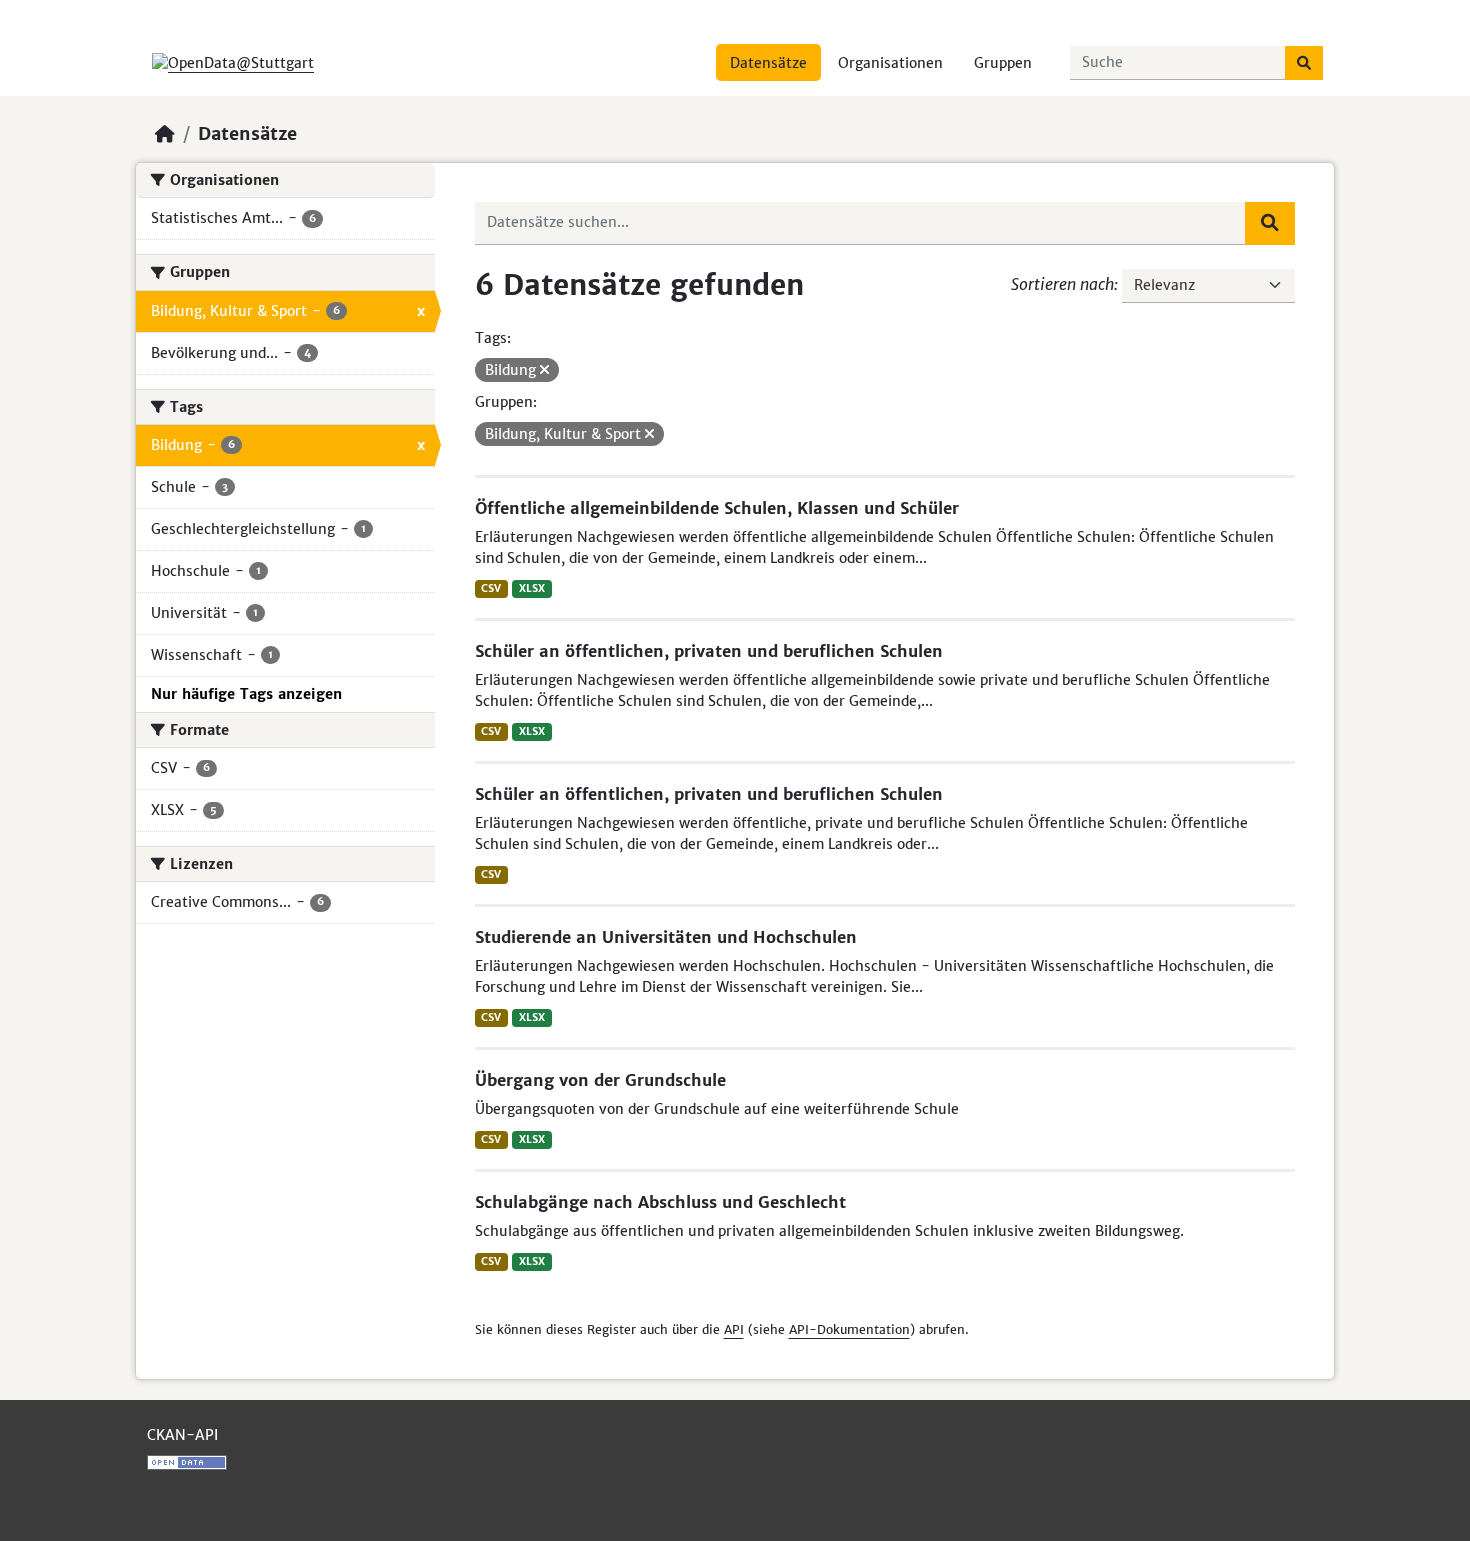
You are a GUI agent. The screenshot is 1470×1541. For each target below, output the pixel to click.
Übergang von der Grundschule (600, 1080)
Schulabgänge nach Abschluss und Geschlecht (660, 1202)
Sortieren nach (1062, 284)
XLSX (532, 588)
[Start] (165, 134)
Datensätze (768, 63)
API (734, 1329)
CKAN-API (182, 1435)
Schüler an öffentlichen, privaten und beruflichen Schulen (709, 651)
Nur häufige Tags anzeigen (246, 694)
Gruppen (1003, 63)
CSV (491, 588)
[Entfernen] (544, 370)
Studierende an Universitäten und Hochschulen (666, 937)
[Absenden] (1304, 63)
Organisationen (890, 63)
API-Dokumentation (849, 1329)
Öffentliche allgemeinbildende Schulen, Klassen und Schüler (717, 508)
